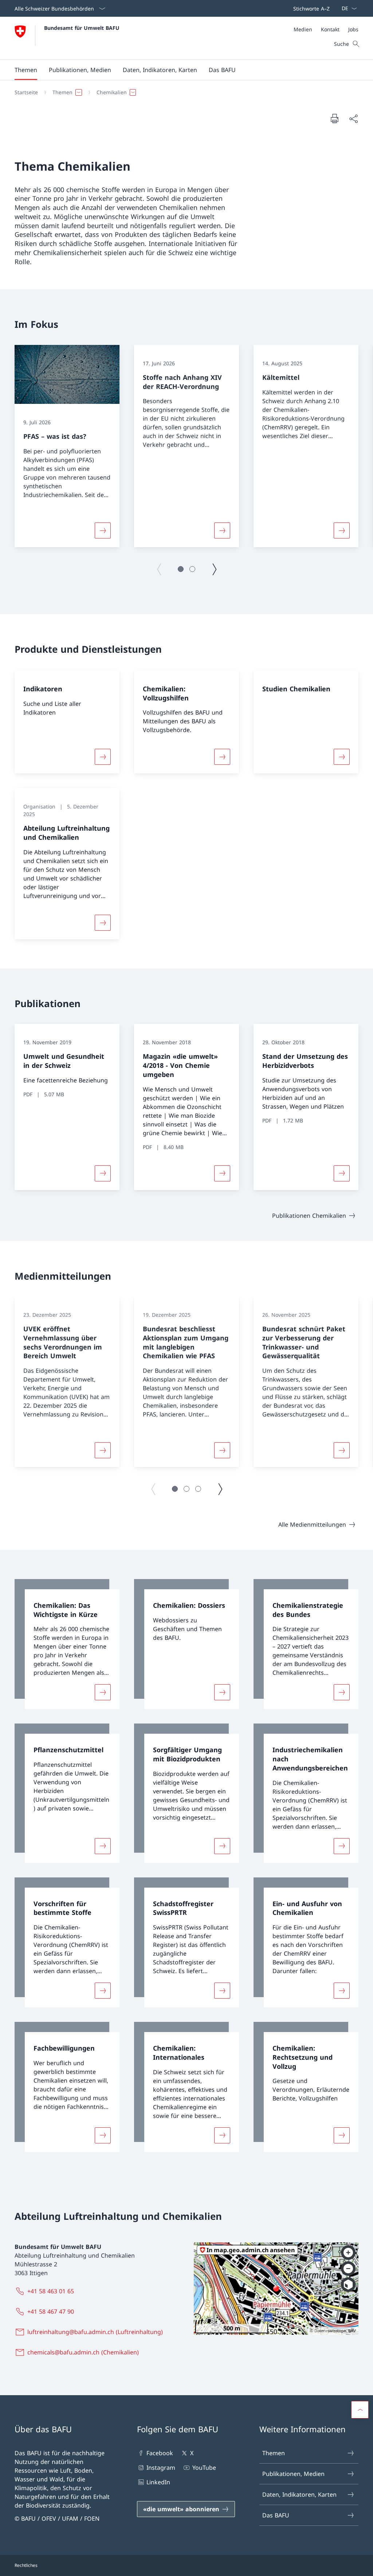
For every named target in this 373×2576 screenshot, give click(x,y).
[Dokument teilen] (353, 119)
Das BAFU (276, 2515)
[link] (67, 1644)
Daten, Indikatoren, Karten (299, 2494)
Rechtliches (26, 2565)
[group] (67, 446)
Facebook (160, 2453)
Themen (274, 2453)
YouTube (204, 2468)
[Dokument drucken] (334, 118)
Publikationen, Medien (293, 2474)
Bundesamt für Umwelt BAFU (82, 28)
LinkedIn (158, 2482)
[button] (26, 70)
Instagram (161, 2468)
